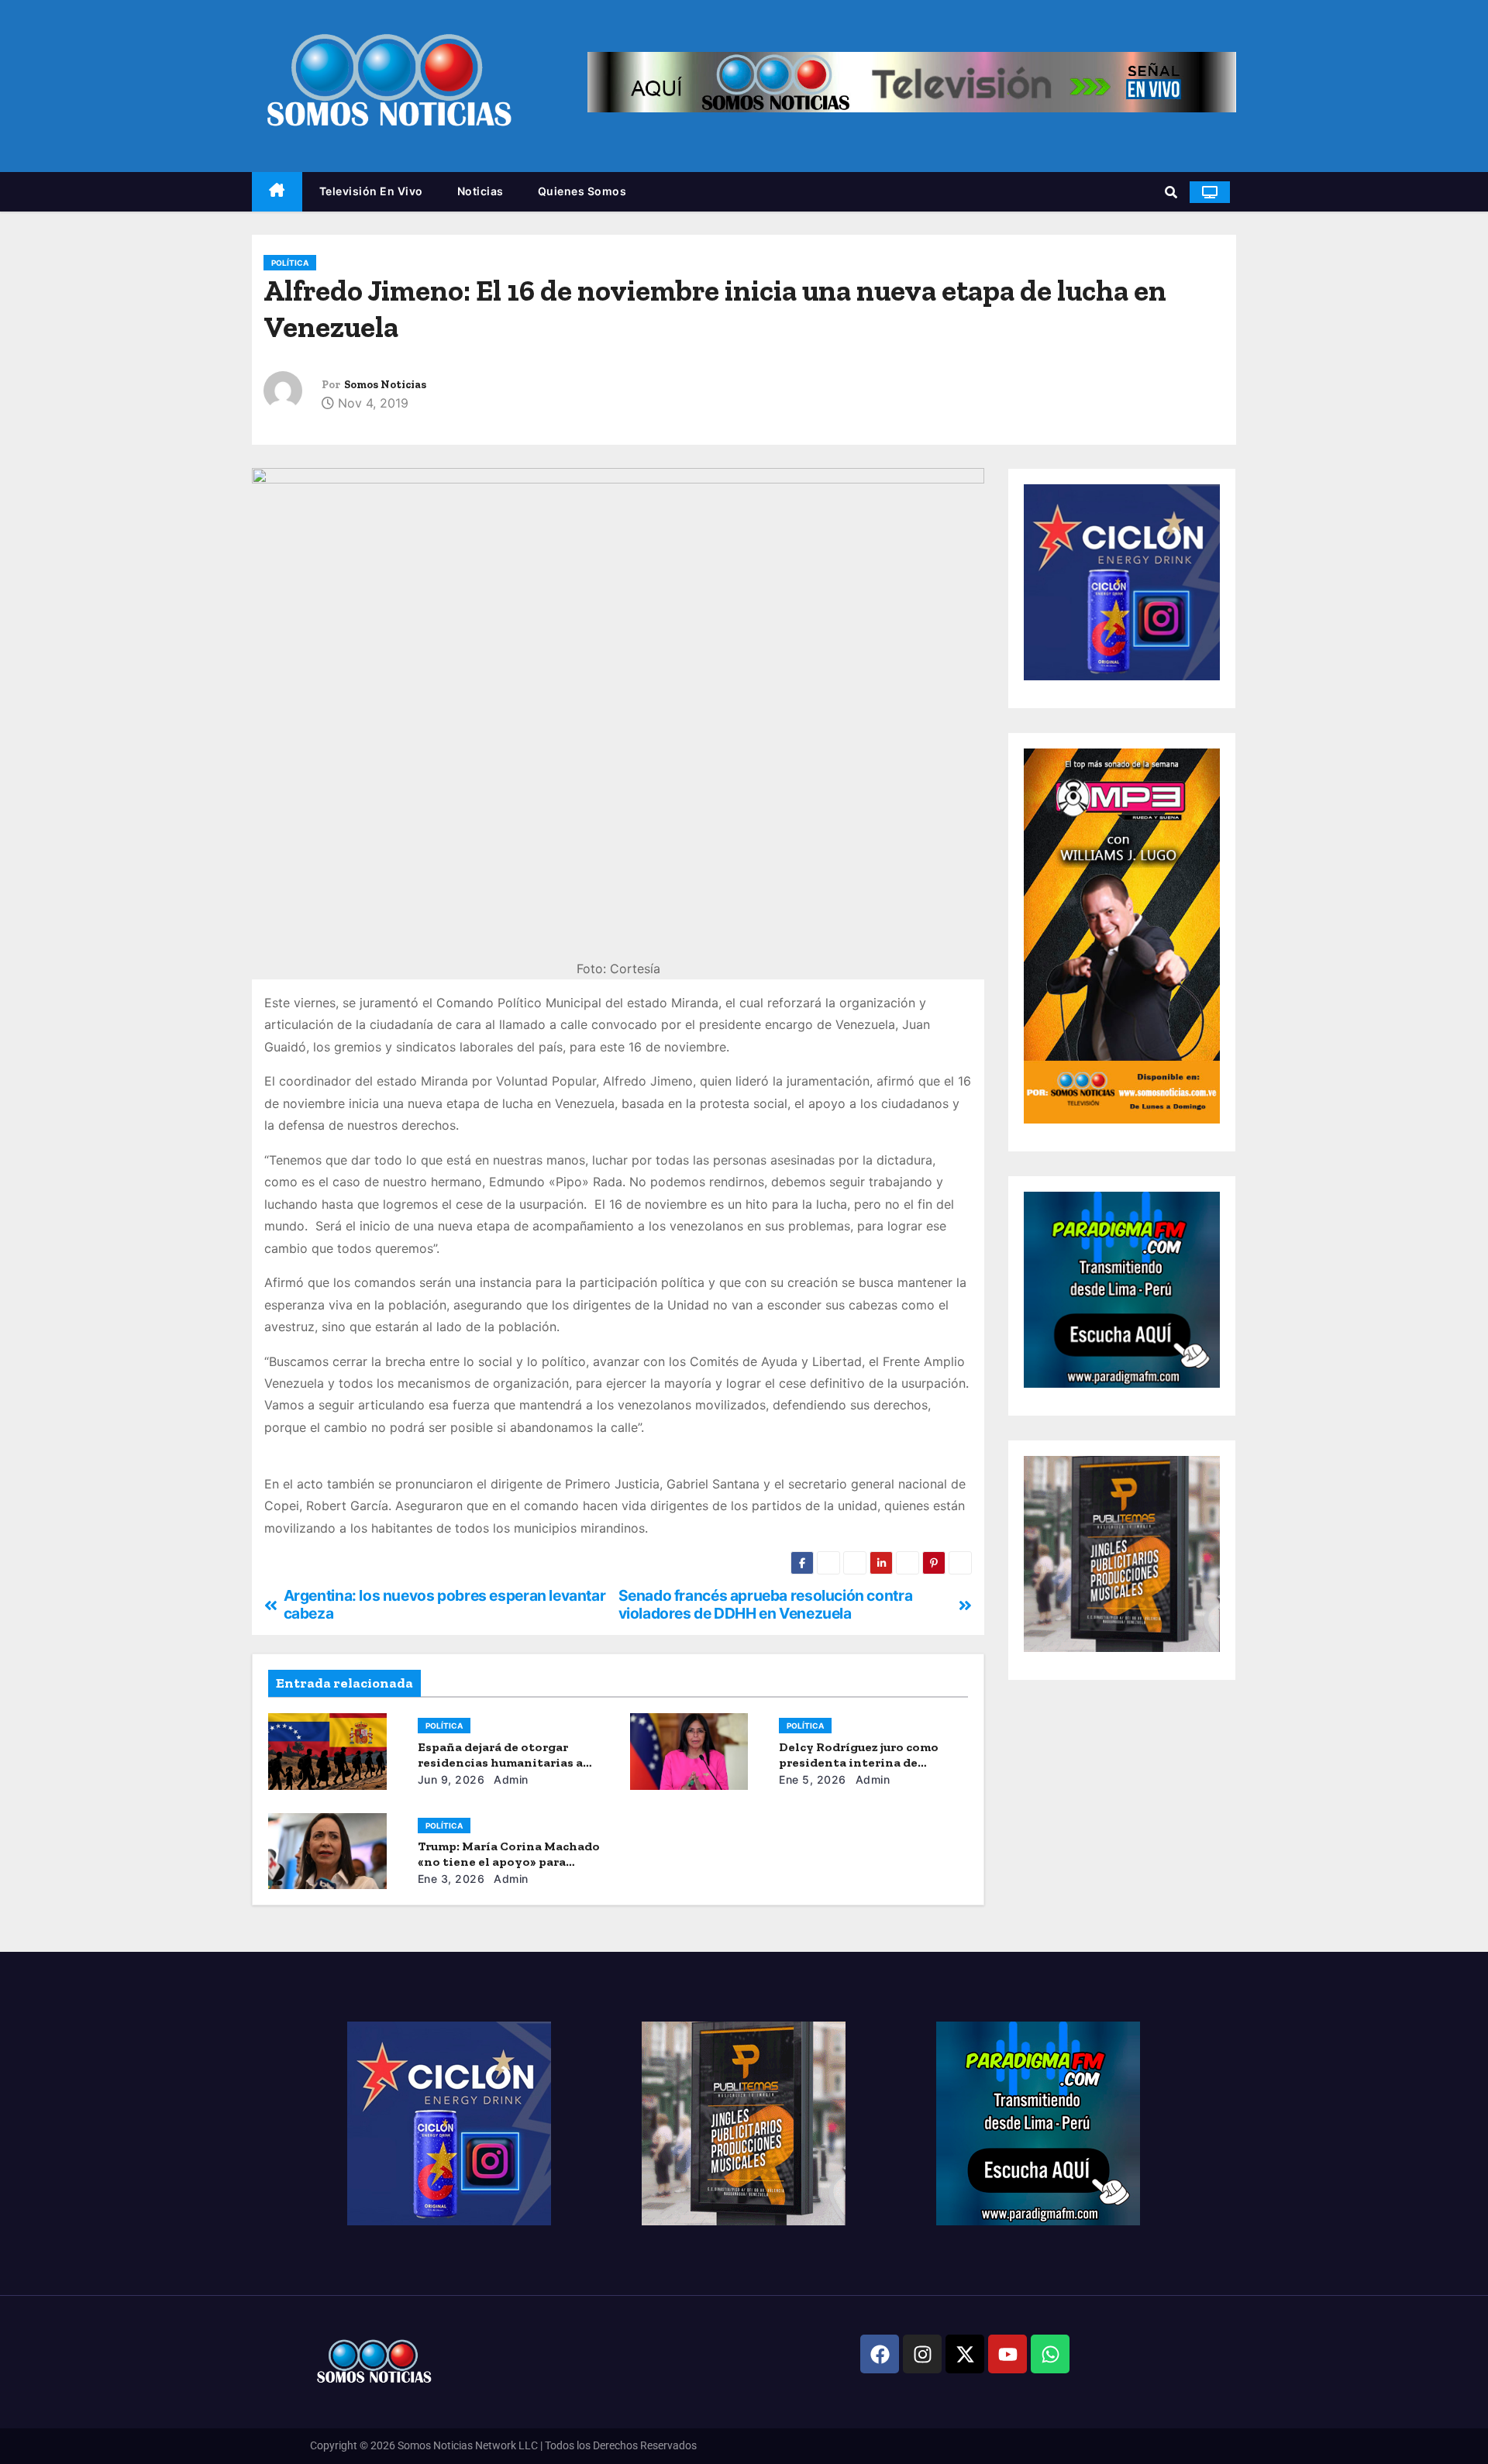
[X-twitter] (965, 2354)
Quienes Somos (582, 191)
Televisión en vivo (371, 191)
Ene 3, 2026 (451, 1879)
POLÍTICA (290, 263)
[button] (1171, 192)
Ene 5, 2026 (813, 1779)
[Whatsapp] (1050, 2354)
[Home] (277, 192)
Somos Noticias (385, 385)
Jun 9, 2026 (451, 1779)
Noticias (480, 191)
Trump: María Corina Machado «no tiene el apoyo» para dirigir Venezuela (509, 1862)
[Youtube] (1007, 2354)
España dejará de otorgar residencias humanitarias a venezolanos (500, 1762)
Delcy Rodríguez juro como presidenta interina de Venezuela (859, 1762)
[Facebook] (880, 2354)
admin (510, 1779)
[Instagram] (922, 2354)
